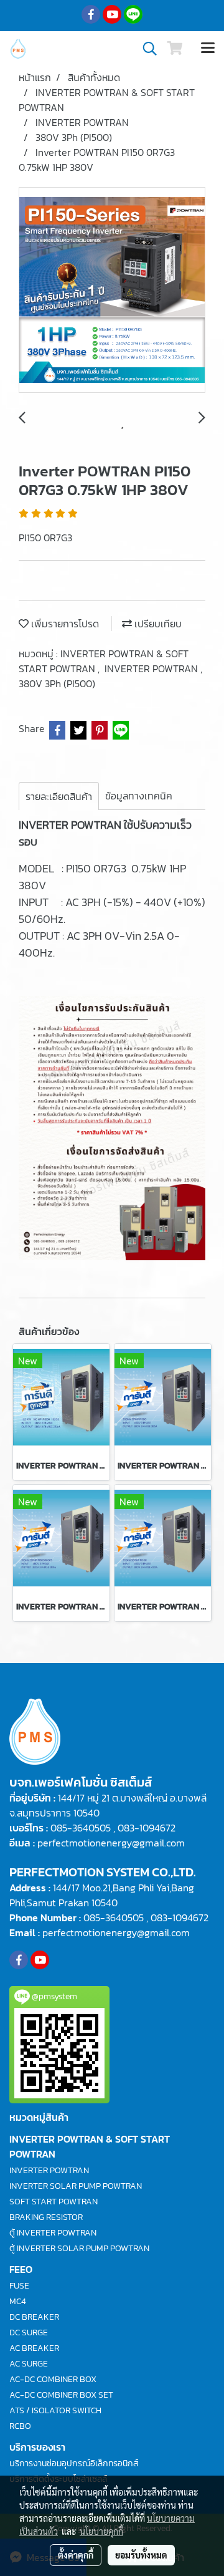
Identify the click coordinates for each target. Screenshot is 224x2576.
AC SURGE (29, 2364)
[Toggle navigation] (208, 49)
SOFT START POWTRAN (54, 2202)
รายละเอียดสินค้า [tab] (59, 796)
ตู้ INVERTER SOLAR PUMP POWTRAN (79, 2248)
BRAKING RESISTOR (46, 2217)
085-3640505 (81, 1828)
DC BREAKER (34, 2317)
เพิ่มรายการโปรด (64, 624)
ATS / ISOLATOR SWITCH (55, 2410)
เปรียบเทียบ (157, 624)
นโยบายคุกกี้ (101, 2531)
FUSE (19, 2286)
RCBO (20, 2426)
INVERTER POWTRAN (152, 668)
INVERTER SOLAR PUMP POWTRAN (76, 2186)
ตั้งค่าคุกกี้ (76, 2555)
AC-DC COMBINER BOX (53, 2379)
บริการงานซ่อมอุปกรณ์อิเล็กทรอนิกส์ (74, 2463)
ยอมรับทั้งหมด (141, 2555)
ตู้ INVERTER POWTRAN (53, 2233)
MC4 (18, 2301)
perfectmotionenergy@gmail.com (111, 1843)
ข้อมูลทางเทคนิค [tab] (139, 796)
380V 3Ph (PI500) (57, 683)
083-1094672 (147, 1828)
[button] (146, 49)
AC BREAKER (34, 2348)
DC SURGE (29, 2332)
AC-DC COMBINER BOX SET (61, 2395)
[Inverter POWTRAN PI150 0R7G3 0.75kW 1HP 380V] (112, 291)
